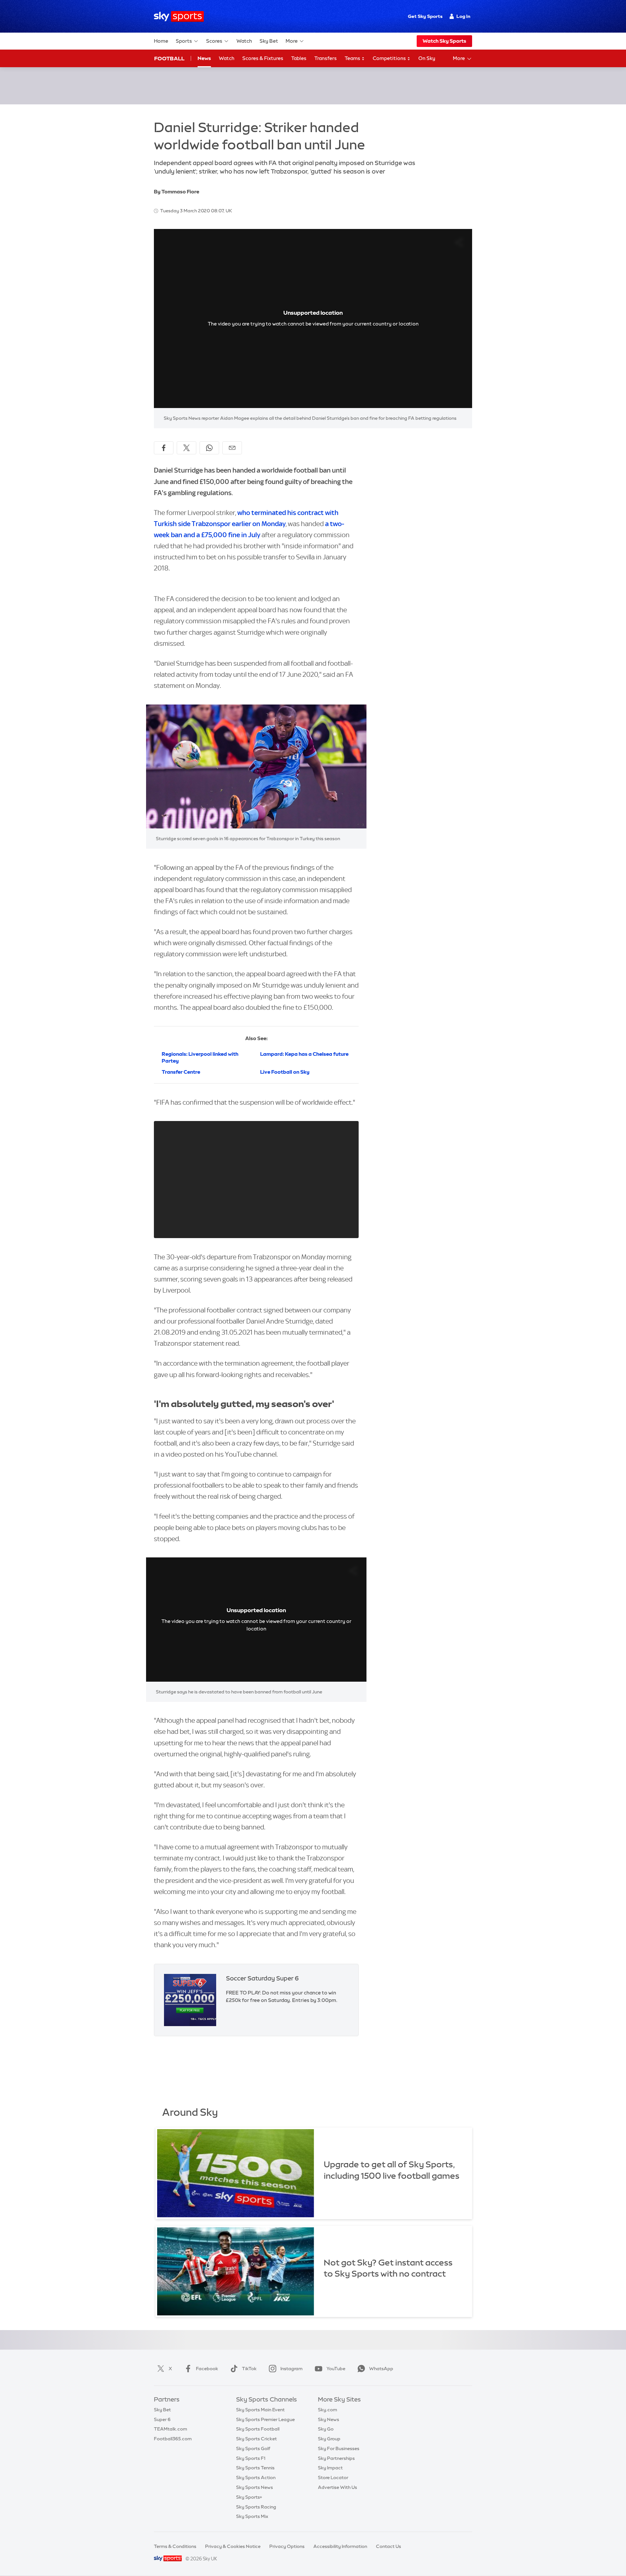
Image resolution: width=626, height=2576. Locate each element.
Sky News (328, 2419)
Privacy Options (287, 2546)
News (204, 58)
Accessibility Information (340, 2546)
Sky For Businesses (339, 2448)
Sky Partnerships (336, 2458)
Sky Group (329, 2439)
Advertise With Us (337, 2487)
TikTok (249, 2369)
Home (161, 41)
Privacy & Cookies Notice (233, 2546)
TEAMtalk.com (171, 2429)
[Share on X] (186, 448)
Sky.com (328, 2410)
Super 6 (162, 2419)
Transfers (326, 58)
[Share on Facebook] (164, 448)
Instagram (291, 2369)
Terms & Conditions (175, 2546)
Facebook (207, 2369)
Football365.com (173, 2439)
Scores (214, 41)
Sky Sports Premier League (265, 2419)
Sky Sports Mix (252, 2516)
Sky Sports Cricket (256, 2439)
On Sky (427, 58)
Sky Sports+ (249, 2497)
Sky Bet (269, 41)
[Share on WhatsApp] (209, 448)
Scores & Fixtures (263, 58)
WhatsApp (381, 2369)
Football (169, 58)
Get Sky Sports (425, 16)
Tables (299, 58)
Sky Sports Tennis (255, 2468)
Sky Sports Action (256, 2478)
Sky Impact (330, 2468)
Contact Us (388, 2546)
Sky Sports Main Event (260, 2410)
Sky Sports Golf (253, 2448)
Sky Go (326, 2429)
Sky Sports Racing (256, 2507)
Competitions (390, 58)
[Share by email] (232, 448)
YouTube (336, 2369)
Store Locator (333, 2478)
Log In (463, 16)
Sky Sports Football (258, 2429)
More (292, 41)
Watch (244, 41)
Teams (353, 58)
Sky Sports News (254, 2487)
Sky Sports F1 (251, 2458)
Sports (184, 41)
